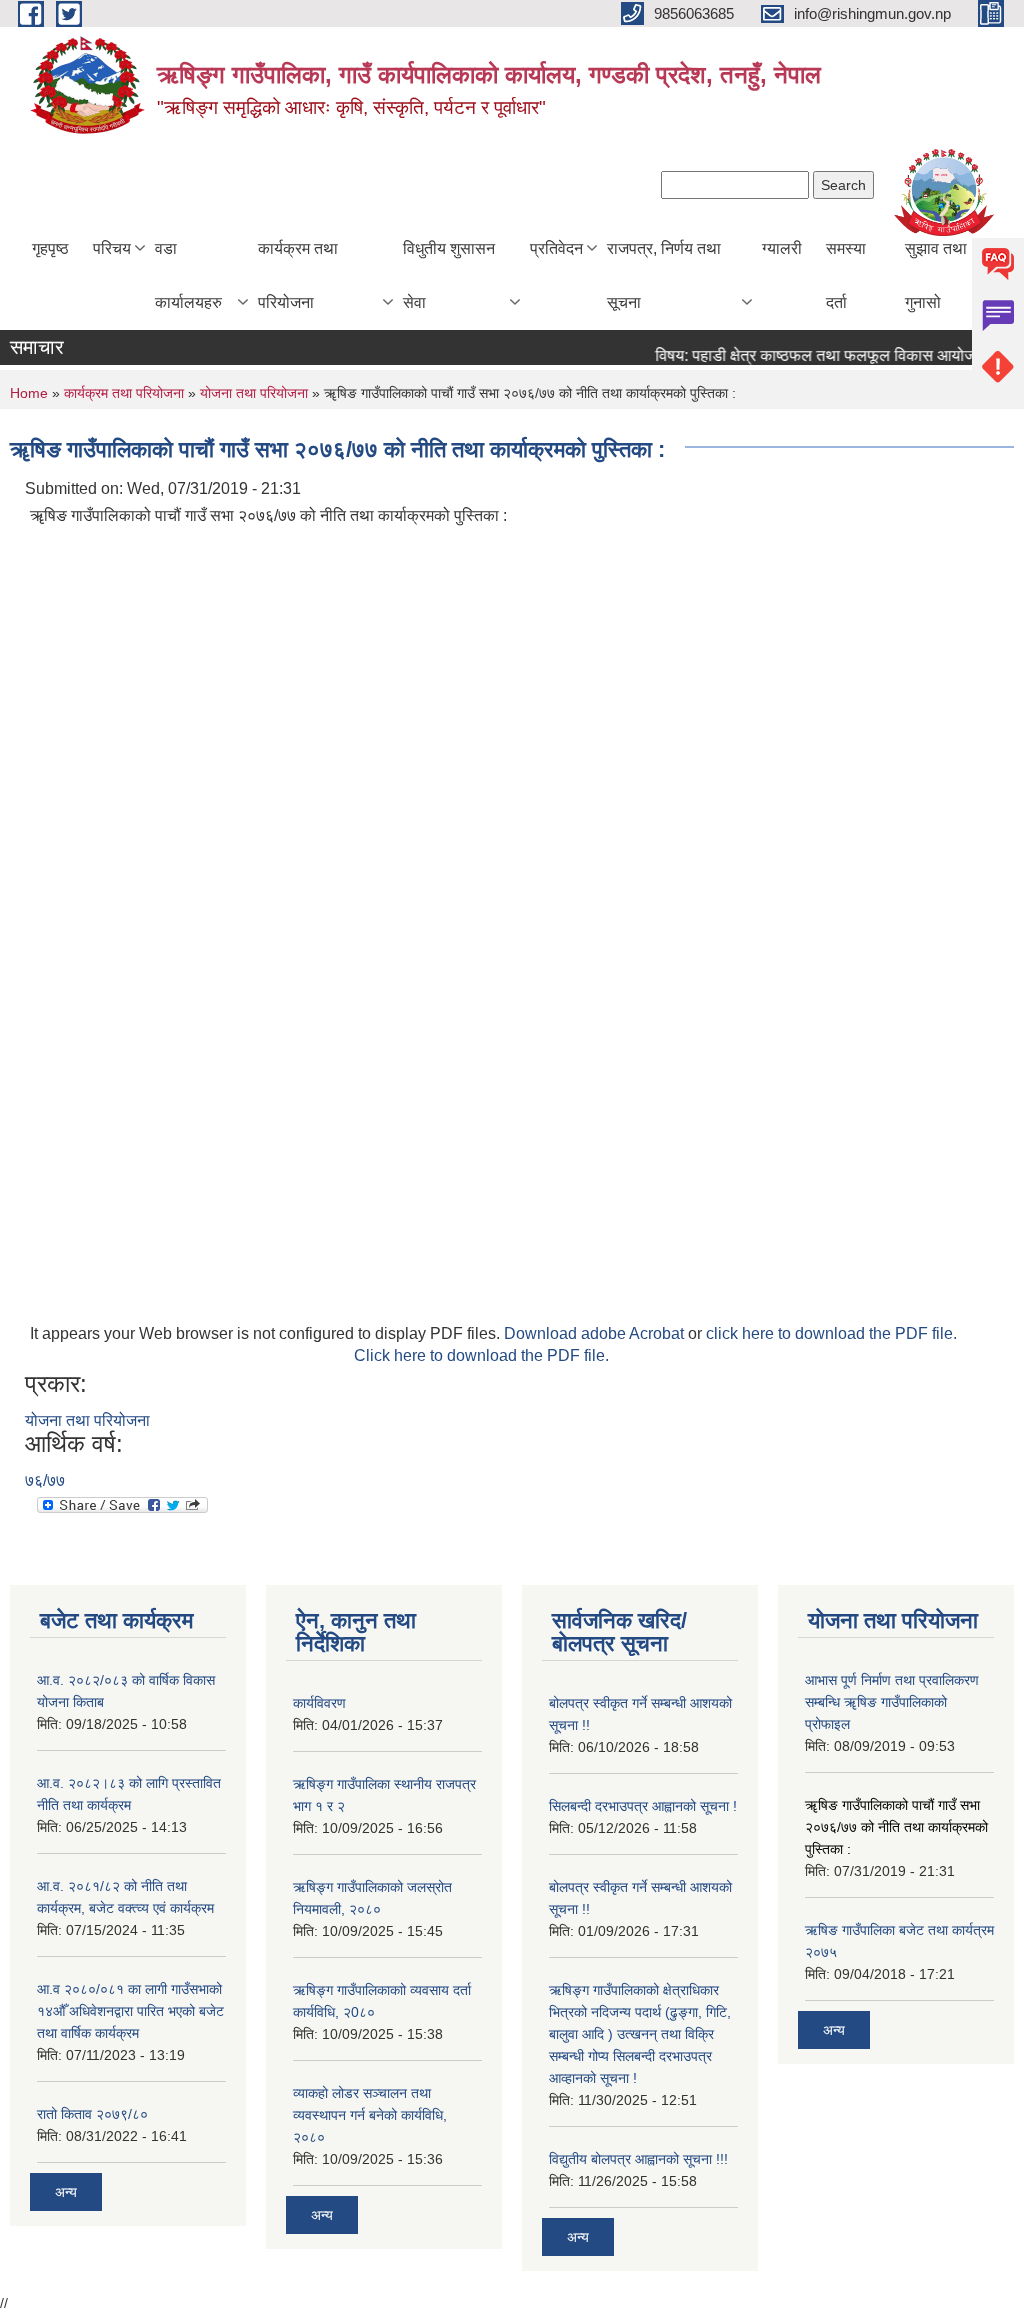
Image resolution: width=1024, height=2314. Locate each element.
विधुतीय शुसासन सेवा (449, 275)
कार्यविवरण (319, 1703)
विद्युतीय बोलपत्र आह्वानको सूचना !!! (638, 2159)
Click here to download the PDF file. (481, 1355)
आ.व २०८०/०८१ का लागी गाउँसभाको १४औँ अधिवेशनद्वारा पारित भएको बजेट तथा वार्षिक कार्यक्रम (130, 2011)
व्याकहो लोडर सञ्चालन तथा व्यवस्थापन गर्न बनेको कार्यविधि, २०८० (370, 2115)
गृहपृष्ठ (50, 248)
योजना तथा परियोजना (254, 393)
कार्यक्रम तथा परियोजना (298, 275)
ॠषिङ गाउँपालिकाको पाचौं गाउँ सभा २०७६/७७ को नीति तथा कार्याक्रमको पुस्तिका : (896, 1827)
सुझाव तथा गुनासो (936, 275)
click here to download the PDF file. (831, 1333)
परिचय (112, 248)
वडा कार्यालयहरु (188, 275)
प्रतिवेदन (556, 248)
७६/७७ (45, 1480)
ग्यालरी (782, 248)
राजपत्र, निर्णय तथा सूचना (664, 275)
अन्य (66, 2192)
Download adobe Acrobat (596, 1333)
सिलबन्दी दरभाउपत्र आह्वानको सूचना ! (643, 1806)
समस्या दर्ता (846, 275)
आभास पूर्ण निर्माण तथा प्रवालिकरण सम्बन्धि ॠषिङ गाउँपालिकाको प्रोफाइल (892, 1702)
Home (29, 393)
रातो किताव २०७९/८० (92, 2114)
